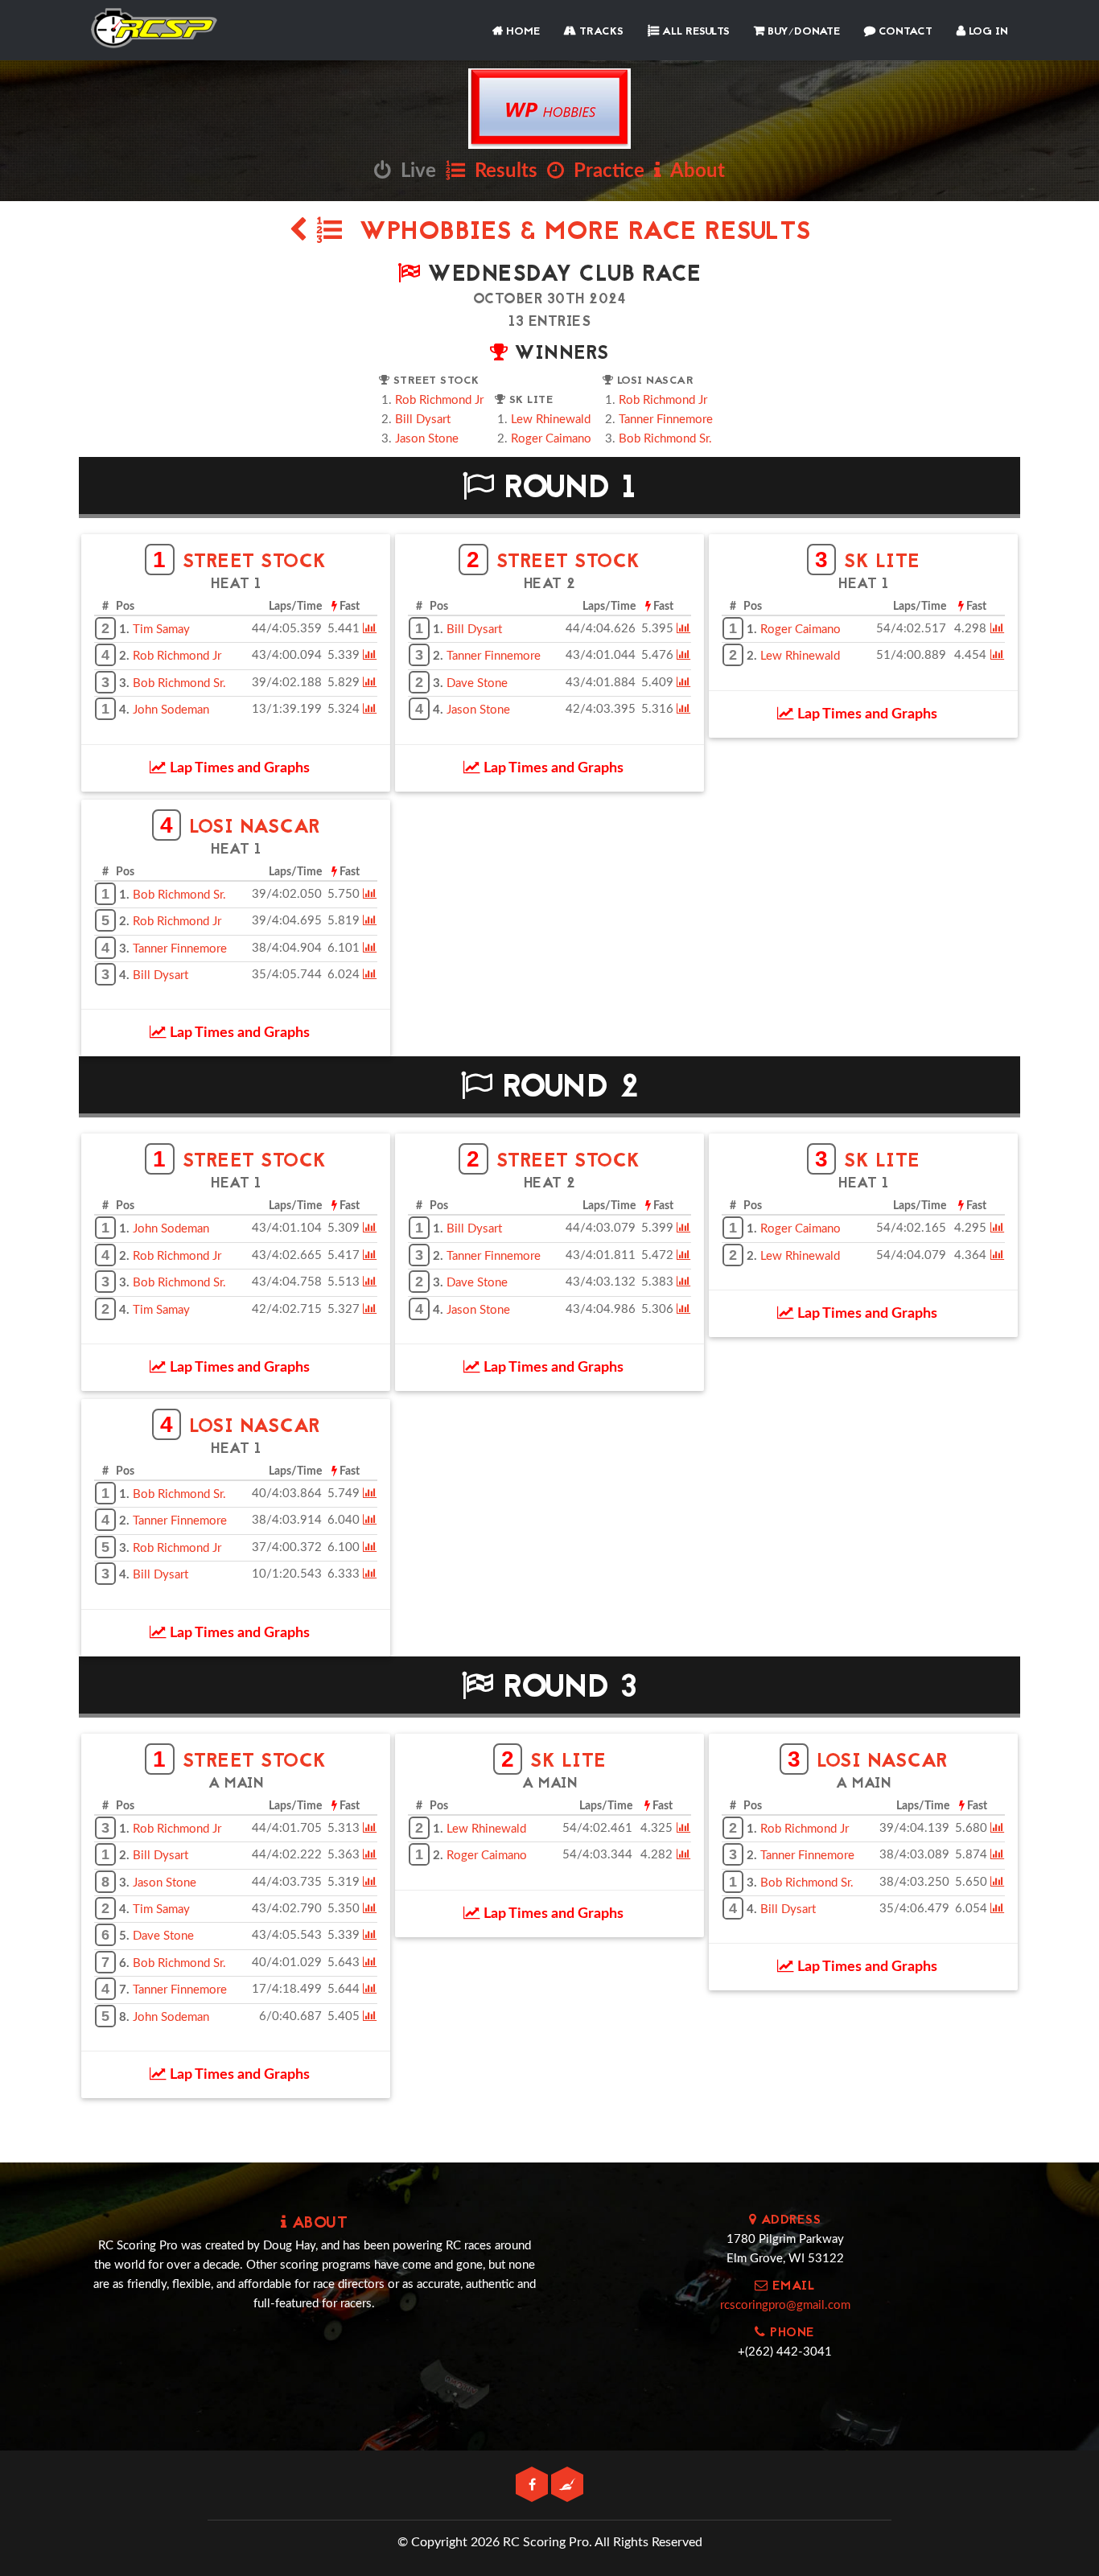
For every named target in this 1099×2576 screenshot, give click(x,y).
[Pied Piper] (567, 2485)
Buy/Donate (802, 32)
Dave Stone (477, 683)
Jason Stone (427, 439)
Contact (904, 32)
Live (414, 171)
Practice (604, 171)
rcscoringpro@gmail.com (785, 2305)
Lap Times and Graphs (238, 768)
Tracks (600, 32)
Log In (987, 32)
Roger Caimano (551, 439)
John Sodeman (171, 710)
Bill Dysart (423, 420)
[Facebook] (533, 2485)
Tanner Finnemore (666, 420)
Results (501, 171)
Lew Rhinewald (551, 420)
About (693, 171)
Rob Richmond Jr (439, 400)
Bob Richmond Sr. (665, 439)
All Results (694, 32)
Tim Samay (161, 630)
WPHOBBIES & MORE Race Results (576, 233)
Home (521, 32)
